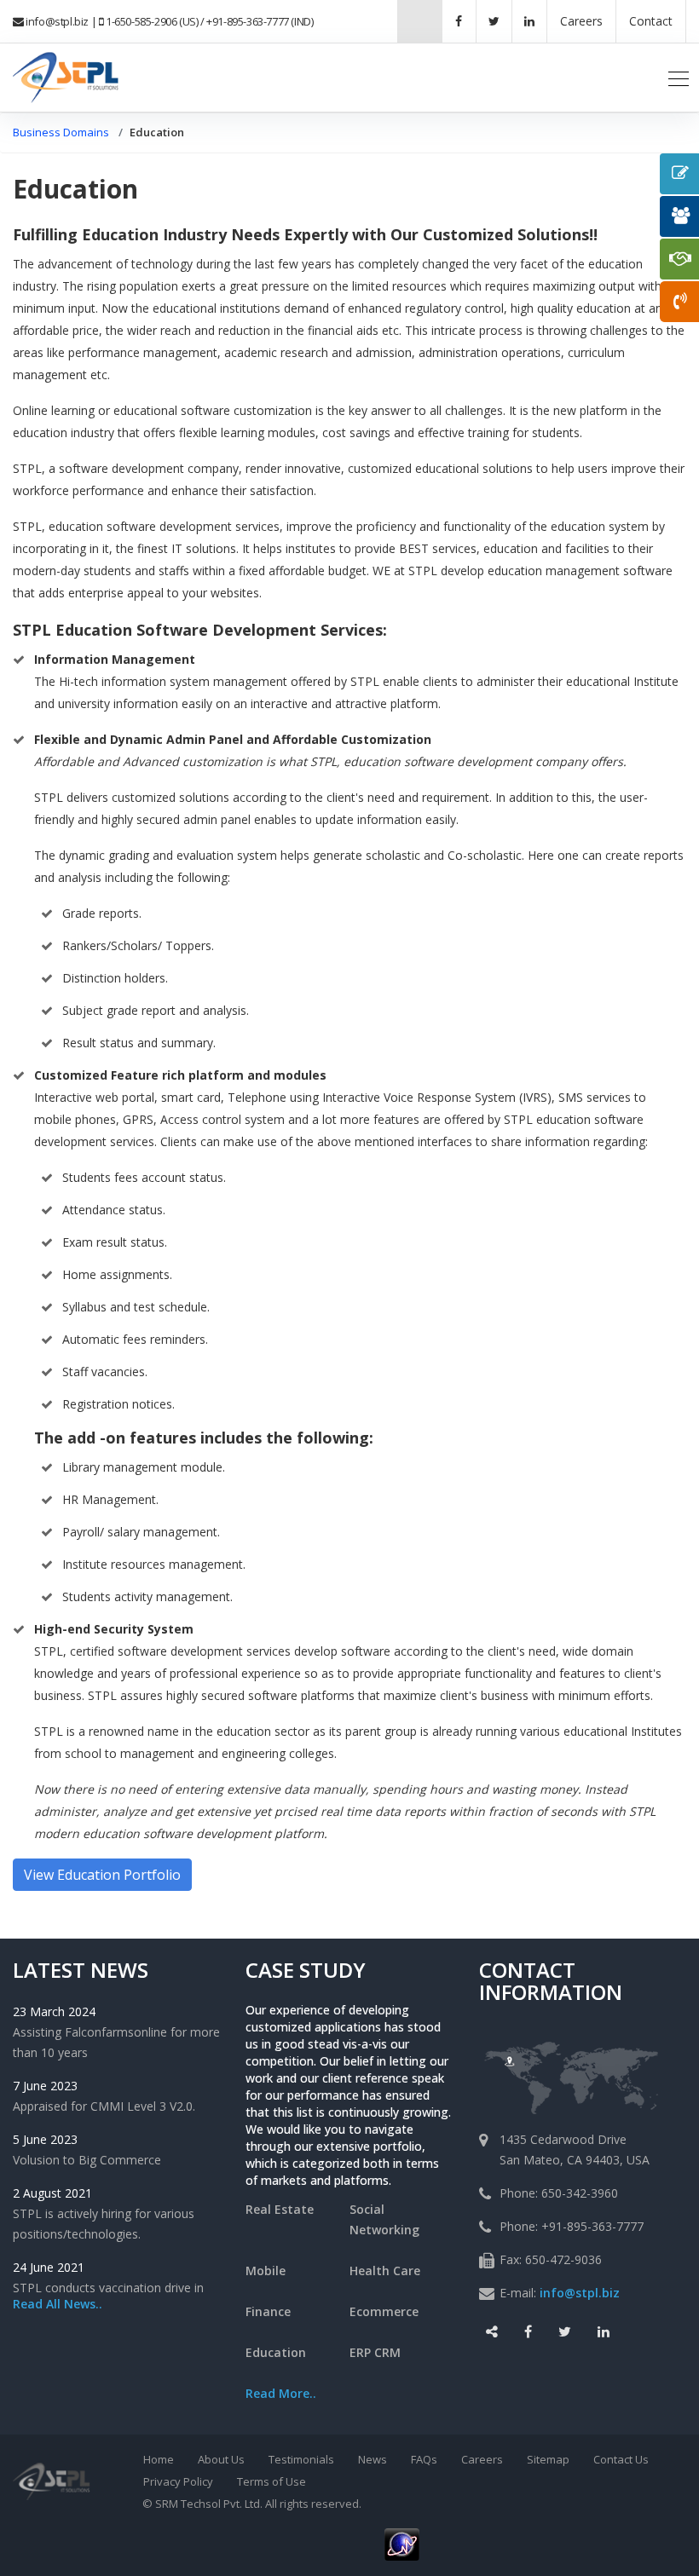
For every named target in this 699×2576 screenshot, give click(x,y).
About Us (221, 2459)
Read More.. (281, 2393)
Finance (268, 2311)
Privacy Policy (178, 2481)
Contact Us (621, 2459)
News (373, 2459)
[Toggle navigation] (679, 78)
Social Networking (384, 2219)
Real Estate (280, 2209)
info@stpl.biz (57, 21)
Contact (651, 21)
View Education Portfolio (102, 1875)
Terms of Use (272, 2481)
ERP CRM (375, 2352)
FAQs (424, 2459)
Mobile (266, 2271)
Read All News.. (58, 2304)
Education (276, 2352)
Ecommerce (384, 2311)
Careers (482, 2459)
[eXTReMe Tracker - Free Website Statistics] (402, 2543)
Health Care (385, 2271)
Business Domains (61, 132)
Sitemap (548, 2459)
